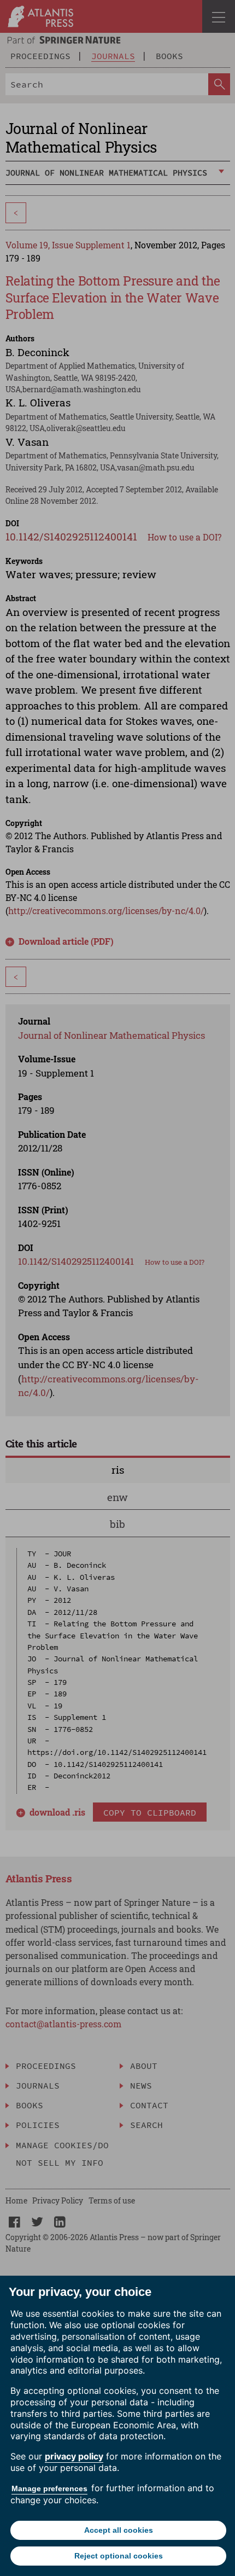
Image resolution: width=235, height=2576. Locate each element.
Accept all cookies (119, 2530)
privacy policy (74, 2456)
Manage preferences (49, 2488)
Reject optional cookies (119, 2556)
